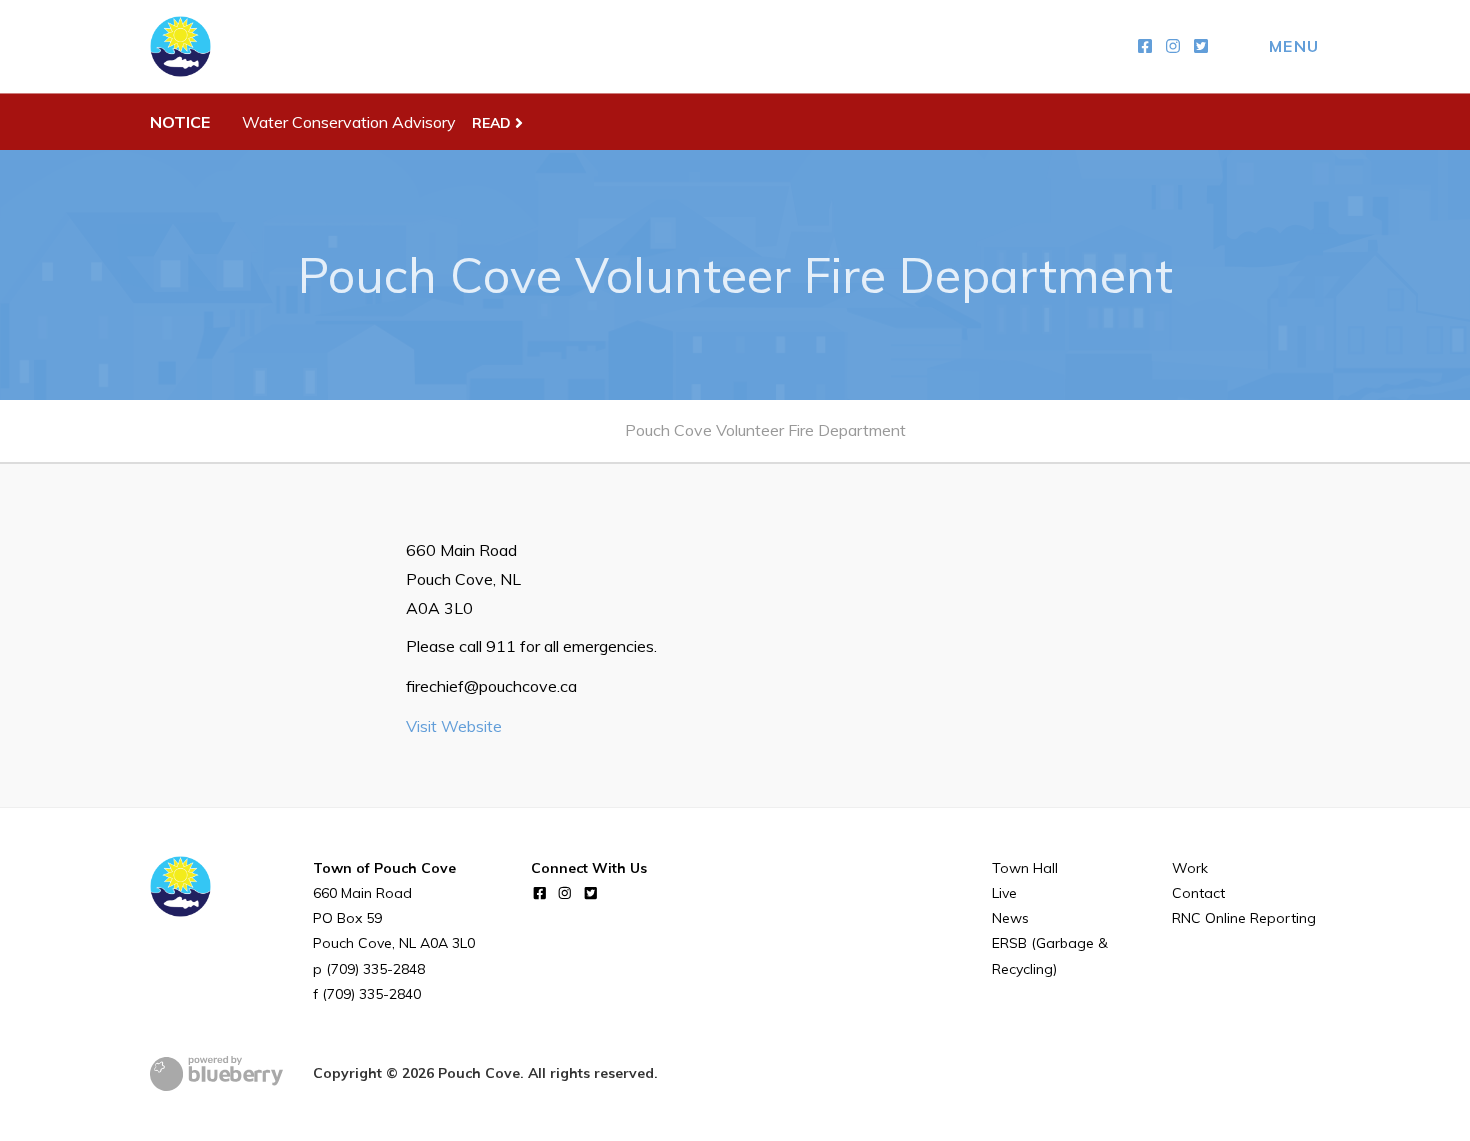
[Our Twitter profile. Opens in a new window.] (1201, 46)
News (1010, 918)
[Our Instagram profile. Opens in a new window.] (1173, 46)
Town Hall (1025, 868)
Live (1004, 893)
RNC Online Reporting (1244, 918)
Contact (1198, 893)
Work (1190, 868)
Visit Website (454, 726)
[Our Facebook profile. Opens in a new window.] (1145, 46)
